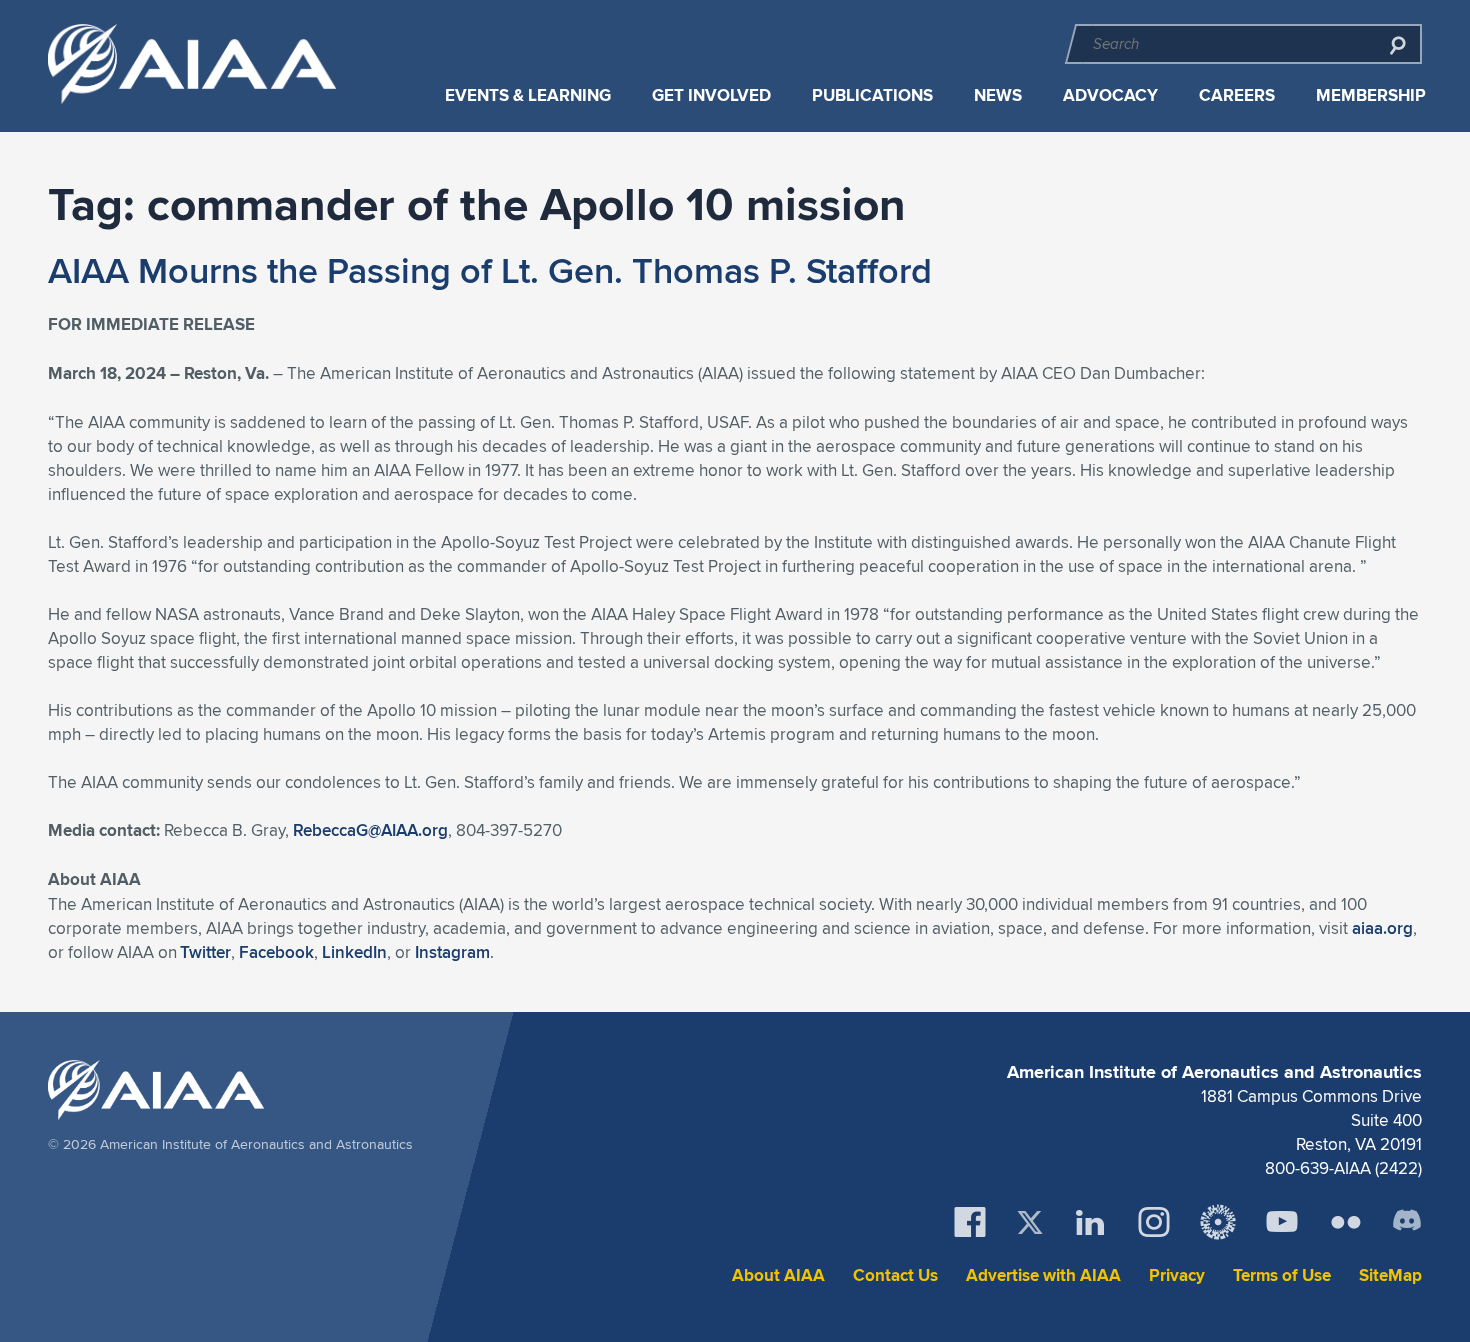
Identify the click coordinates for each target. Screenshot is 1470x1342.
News (998, 95)
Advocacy (1110, 95)
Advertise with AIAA (1043, 1275)
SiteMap (1390, 1275)
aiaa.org (1382, 928)
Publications (872, 95)
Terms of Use (1282, 1275)
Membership (1371, 95)
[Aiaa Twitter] (1030, 1222)
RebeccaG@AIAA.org (370, 830)
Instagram (452, 952)
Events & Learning (528, 95)
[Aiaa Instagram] (1154, 1222)
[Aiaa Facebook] (970, 1222)
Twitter (205, 952)
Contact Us (895, 1275)
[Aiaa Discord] (1407, 1222)
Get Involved (711, 95)
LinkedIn (354, 952)
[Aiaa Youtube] (1282, 1222)
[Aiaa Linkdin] (1090, 1222)
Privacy (1177, 1275)
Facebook (276, 952)
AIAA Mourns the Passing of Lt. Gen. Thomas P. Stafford (490, 270)
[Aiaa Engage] (1218, 1222)
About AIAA (778, 1275)
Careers (1237, 95)
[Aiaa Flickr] (1346, 1222)
